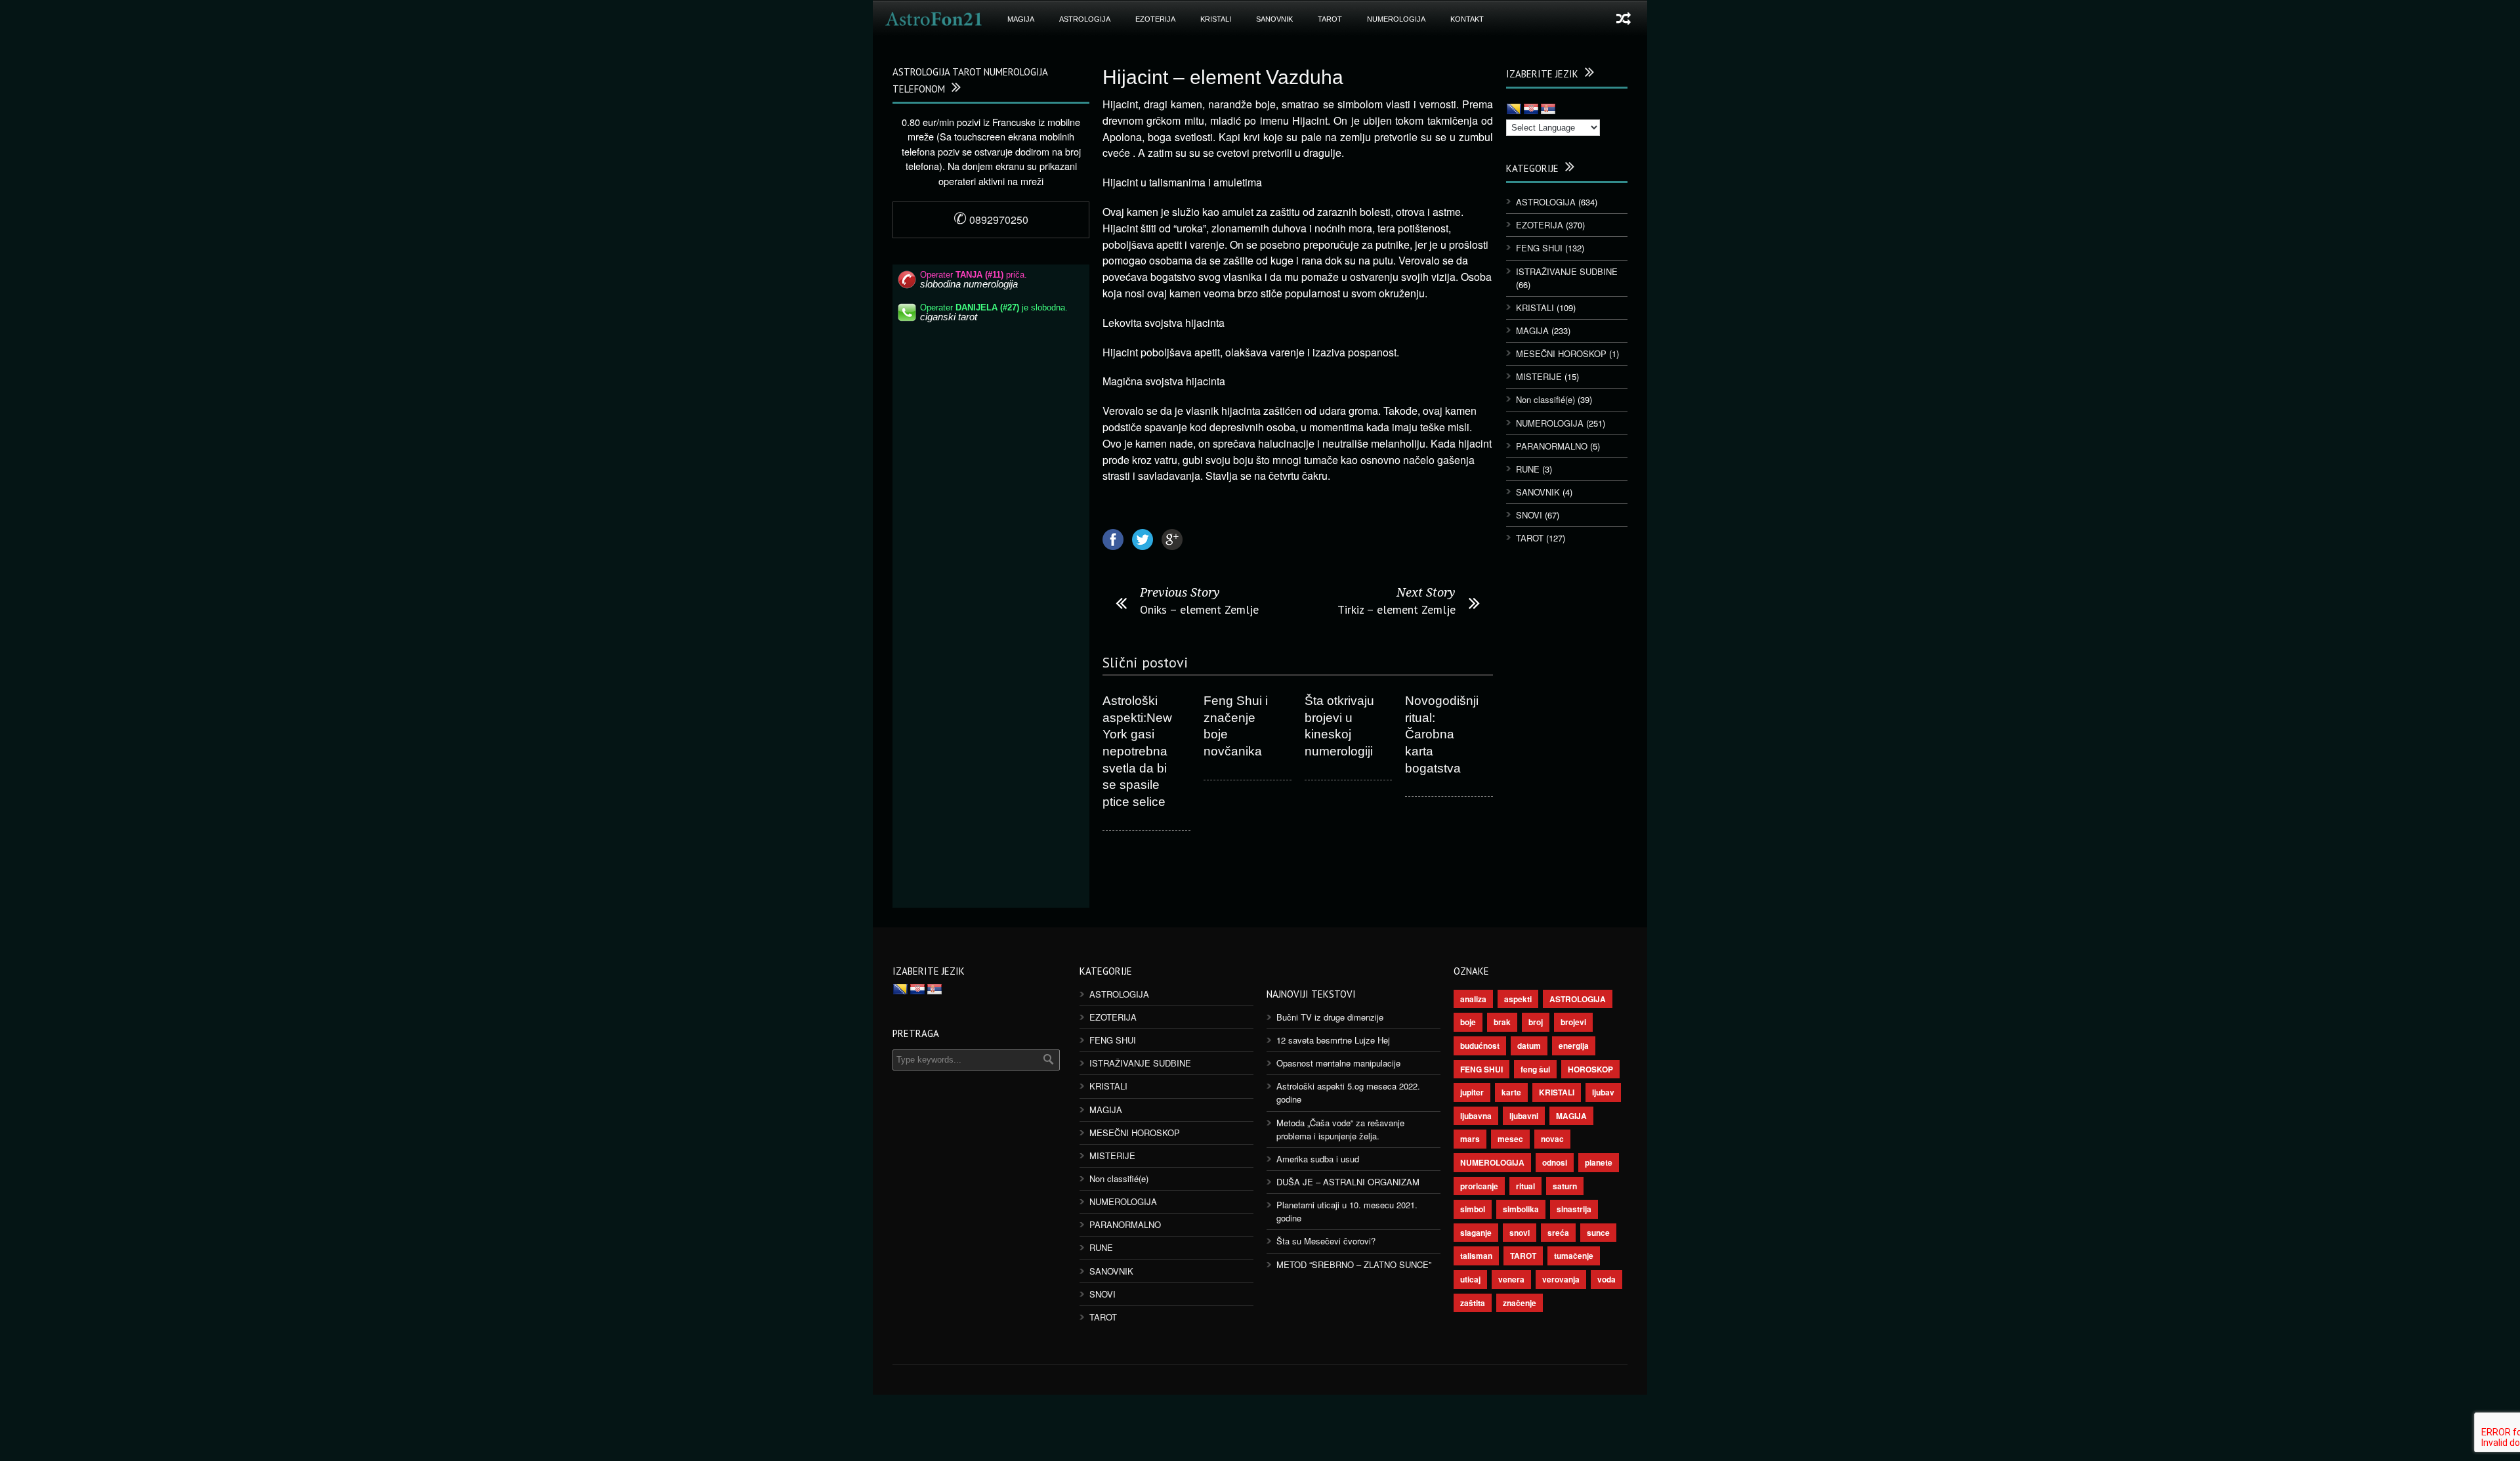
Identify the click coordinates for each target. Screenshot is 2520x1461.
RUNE (1528, 469)
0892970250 (991, 220)
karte (1511, 1092)
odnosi (1555, 1162)
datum (1529, 1046)
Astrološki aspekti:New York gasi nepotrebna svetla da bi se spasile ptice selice (1137, 751)
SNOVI (1529, 515)
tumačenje (1574, 1256)
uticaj (1470, 1279)
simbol (1473, 1209)
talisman (1476, 1256)
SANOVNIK (1274, 19)
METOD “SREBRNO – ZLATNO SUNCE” (1354, 1264)
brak (1502, 1022)
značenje (1520, 1303)
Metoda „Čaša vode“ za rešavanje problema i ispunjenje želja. (1340, 1129)
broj (1536, 1022)
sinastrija (1574, 1209)
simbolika (1521, 1209)
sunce (1598, 1233)
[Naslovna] (934, 19)
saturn (1565, 1186)
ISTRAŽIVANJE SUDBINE (1567, 271)
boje (1468, 1022)
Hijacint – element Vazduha (1223, 77)
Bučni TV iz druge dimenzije (1330, 1017)
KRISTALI (1216, 19)
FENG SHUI (1539, 248)
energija (1574, 1046)
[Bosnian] (1514, 110)
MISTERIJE (1539, 376)
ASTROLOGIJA (1085, 19)
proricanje (1479, 1186)
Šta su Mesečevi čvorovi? (1326, 1241)
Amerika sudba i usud (1318, 1159)
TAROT (1330, 19)
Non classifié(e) (1545, 399)
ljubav (1603, 1092)
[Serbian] (1548, 110)
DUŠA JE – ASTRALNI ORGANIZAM (1348, 1182)
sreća (1558, 1233)
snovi (1520, 1233)
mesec (1510, 1139)
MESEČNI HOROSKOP (1561, 353)
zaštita (1473, 1303)
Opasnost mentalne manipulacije (1338, 1063)
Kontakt (1467, 19)
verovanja (1561, 1279)
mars (1470, 1139)
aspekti (1518, 999)
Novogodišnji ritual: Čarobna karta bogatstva (1442, 734)
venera (1511, 1279)
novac (1552, 1139)
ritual (1525, 1186)
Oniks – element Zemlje (1199, 609)
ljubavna (1476, 1116)
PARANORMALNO (1552, 446)
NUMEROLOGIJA (1396, 19)
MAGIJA (1021, 19)
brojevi (1573, 1022)
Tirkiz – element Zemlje (1396, 609)
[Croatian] (1531, 110)
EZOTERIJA (1155, 19)
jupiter (1472, 1092)
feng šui (1535, 1069)
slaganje (1476, 1233)
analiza (1473, 999)
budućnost (1480, 1046)
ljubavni (1524, 1116)
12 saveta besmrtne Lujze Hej (1333, 1040)
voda (1606, 1279)
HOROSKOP (1590, 1069)
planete (1599, 1162)
